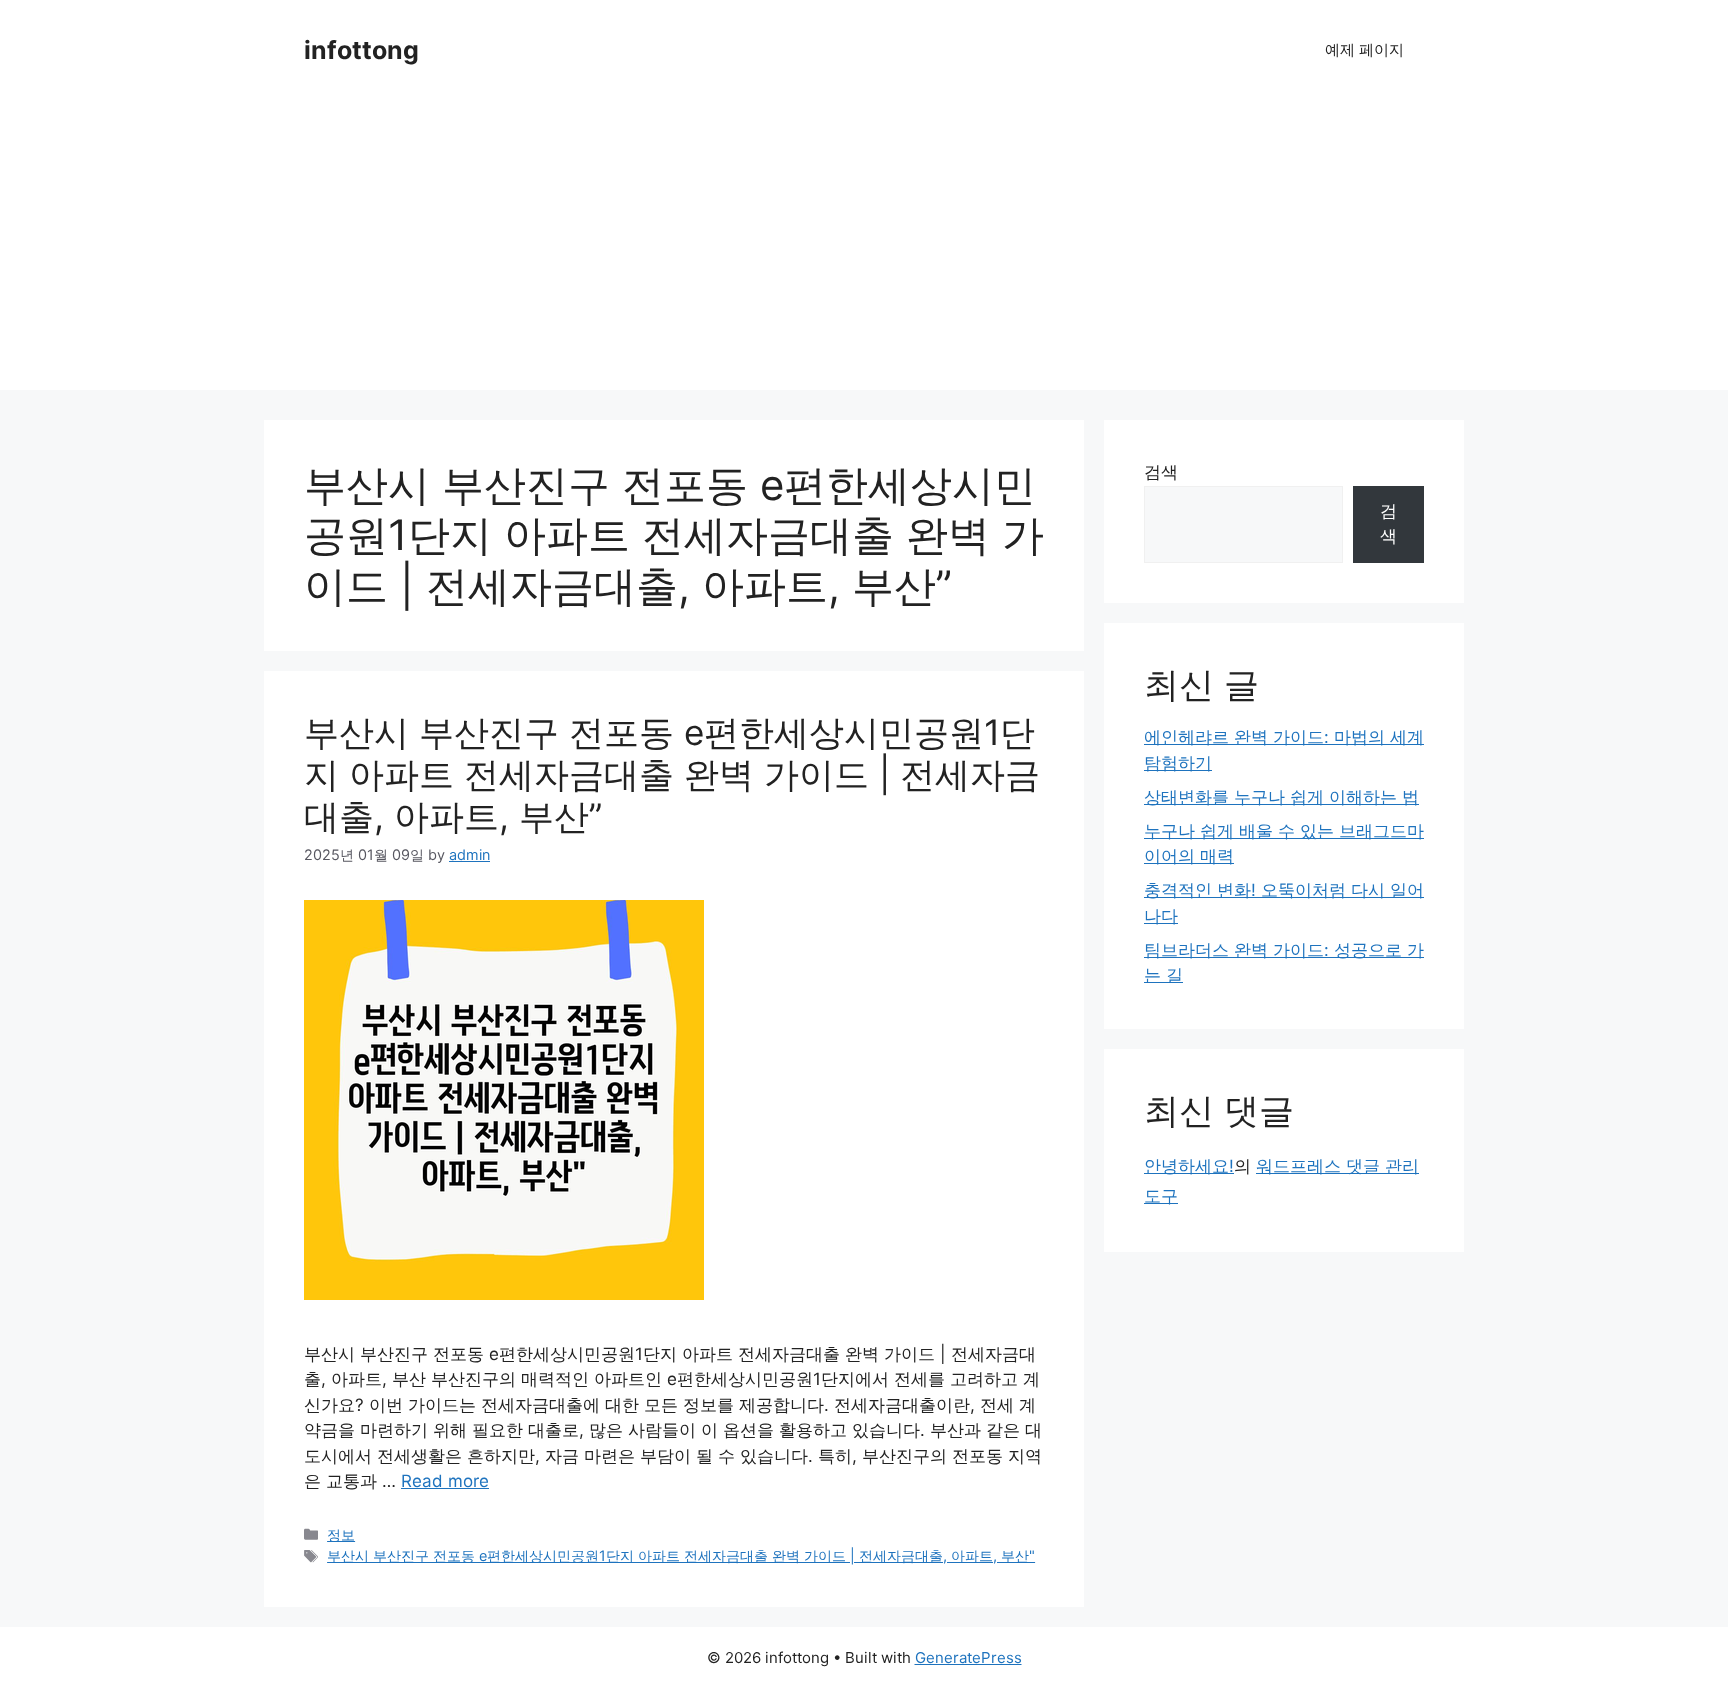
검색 (1161, 472)
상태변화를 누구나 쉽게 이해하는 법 (1281, 797)
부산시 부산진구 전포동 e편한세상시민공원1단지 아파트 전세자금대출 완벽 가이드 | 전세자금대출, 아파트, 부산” (672, 774)
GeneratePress (968, 1657)
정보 (341, 1534)
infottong (361, 50)
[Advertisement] (864, 250)
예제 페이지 (1364, 49)
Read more (445, 1481)
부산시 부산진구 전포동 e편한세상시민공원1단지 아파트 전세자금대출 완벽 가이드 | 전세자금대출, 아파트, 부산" (681, 1555)
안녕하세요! (1189, 1166)
